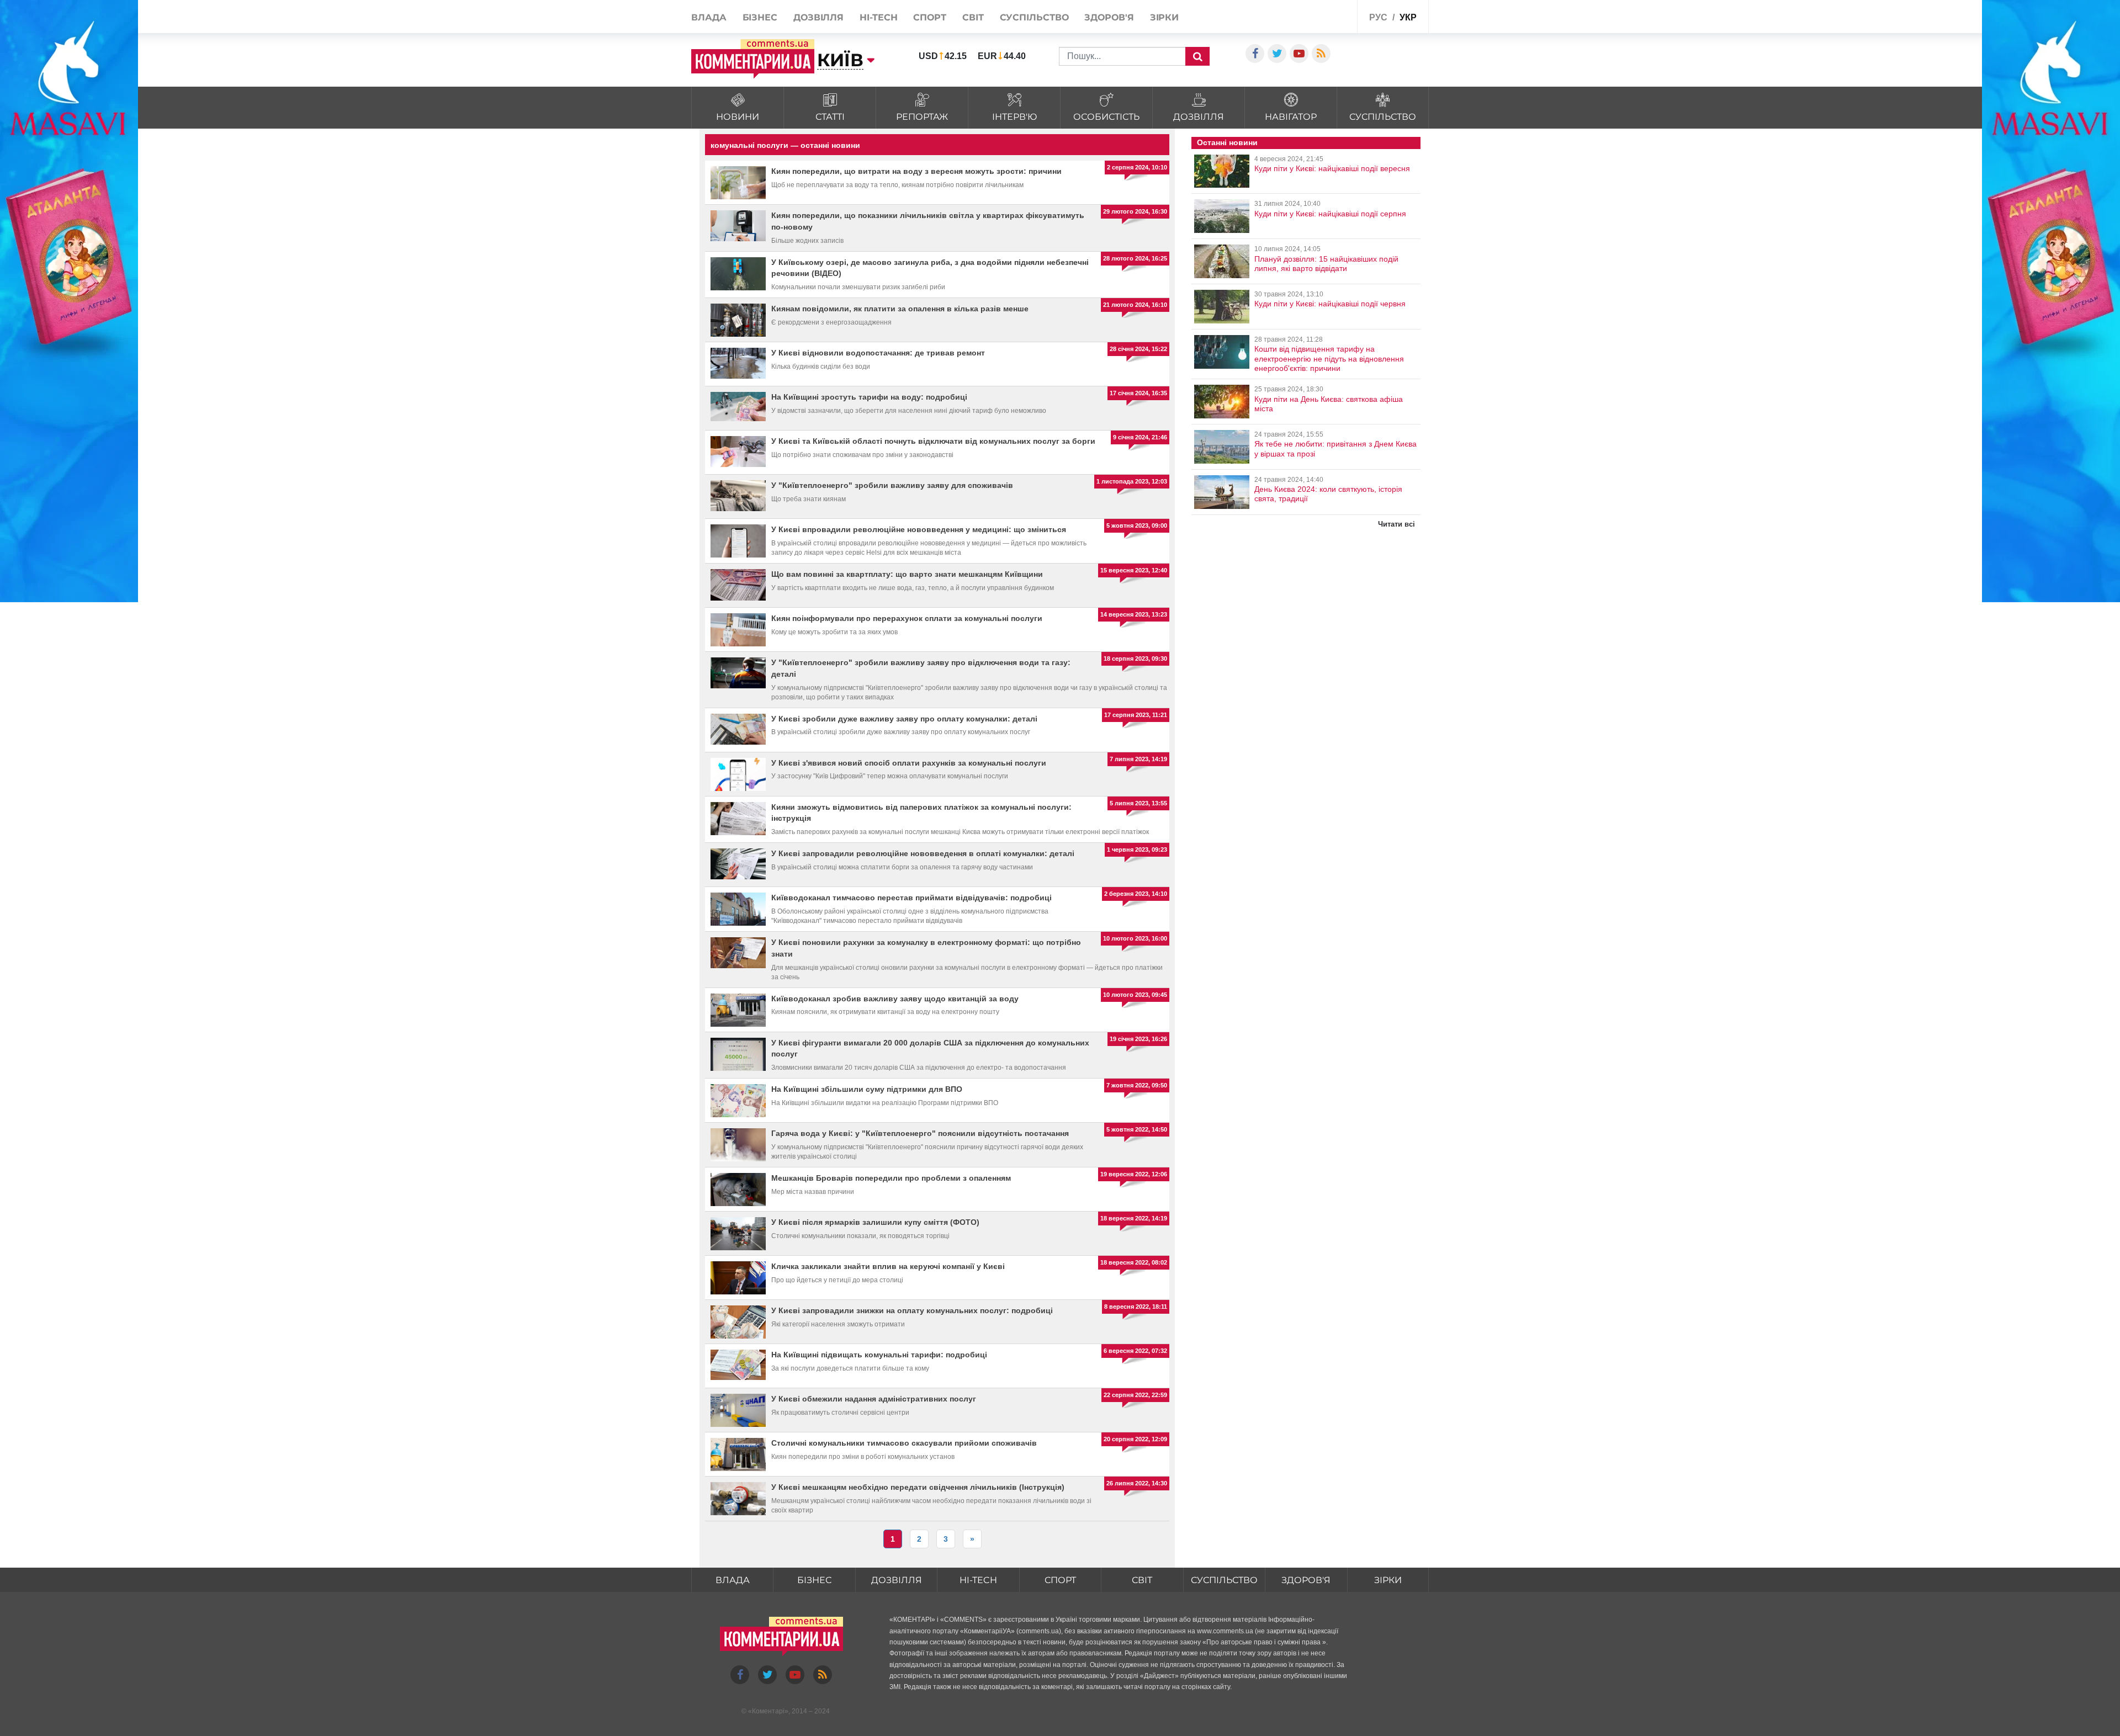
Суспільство (1034, 17)
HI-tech (878, 17)
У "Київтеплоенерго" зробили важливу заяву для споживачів (892, 485)
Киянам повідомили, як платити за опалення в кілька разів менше (900, 309)
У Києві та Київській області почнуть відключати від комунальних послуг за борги (933, 441)
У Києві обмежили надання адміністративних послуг (874, 1399)
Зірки (1165, 17)
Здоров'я (1109, 17)
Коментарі (768, 1711)
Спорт (930, 17)
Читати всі (1396, 524)
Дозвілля (818, 17)
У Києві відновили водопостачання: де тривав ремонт (878, 353)
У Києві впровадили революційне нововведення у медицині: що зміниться (919, 529)
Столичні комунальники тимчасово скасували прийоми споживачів (904, 1443)
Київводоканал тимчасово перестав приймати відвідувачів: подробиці (911, 898)
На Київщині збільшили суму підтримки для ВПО (867, 1089)
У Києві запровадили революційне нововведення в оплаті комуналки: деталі (923, 853)
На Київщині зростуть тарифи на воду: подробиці (869, 397)
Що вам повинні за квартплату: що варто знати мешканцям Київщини (907, 574)
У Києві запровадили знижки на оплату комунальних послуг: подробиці (912, 1310)
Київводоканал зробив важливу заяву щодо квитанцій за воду (895, 999)
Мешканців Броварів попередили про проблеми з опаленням (891, 1178)
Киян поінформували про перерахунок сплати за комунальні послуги (907, 618)
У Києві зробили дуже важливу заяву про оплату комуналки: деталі (904, 719)
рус (1378, 17)
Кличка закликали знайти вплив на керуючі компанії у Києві (888, 1266)
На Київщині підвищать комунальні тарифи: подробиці (879, 1355)
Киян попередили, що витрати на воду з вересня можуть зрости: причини (916, 171)
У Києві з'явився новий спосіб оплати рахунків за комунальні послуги (909, 763)
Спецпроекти (1322, 16)
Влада (709, 17)
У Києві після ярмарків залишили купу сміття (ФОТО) (875, 1222)
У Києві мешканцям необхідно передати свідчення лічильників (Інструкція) (918, 1487)
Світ (973, 17)
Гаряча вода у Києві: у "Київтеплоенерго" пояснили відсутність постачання (920, 1133)
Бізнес (760, 17)
